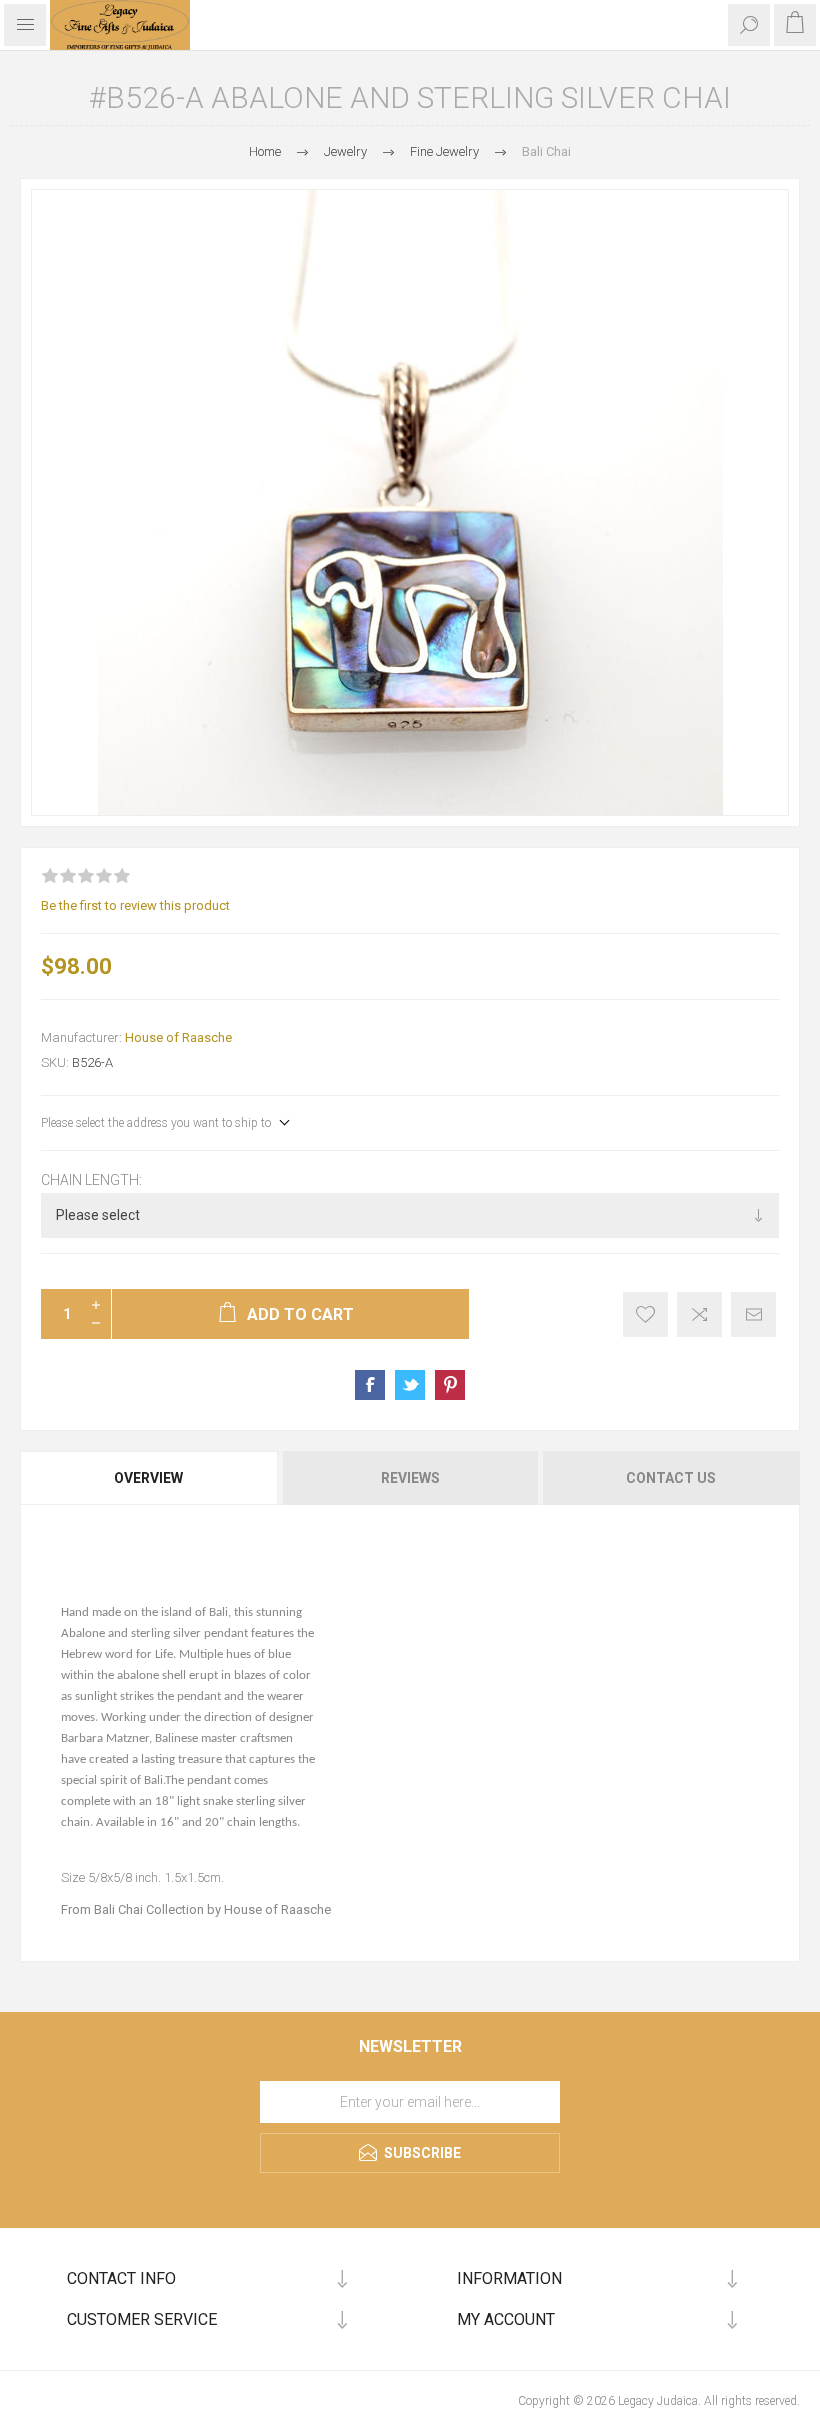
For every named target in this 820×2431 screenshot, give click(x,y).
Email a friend (753, 1314)
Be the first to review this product (135, 905)
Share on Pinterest (450, 1385)
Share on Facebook (370, 1385)
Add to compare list (699, 1314)
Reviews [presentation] (410, 1478)
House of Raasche (178, 1037)
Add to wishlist (645, 1314)
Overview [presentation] (148, 1478)
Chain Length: (91, 1180)
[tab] (150, 1478)
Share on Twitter (410, 1385)
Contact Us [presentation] (671, 1478)
